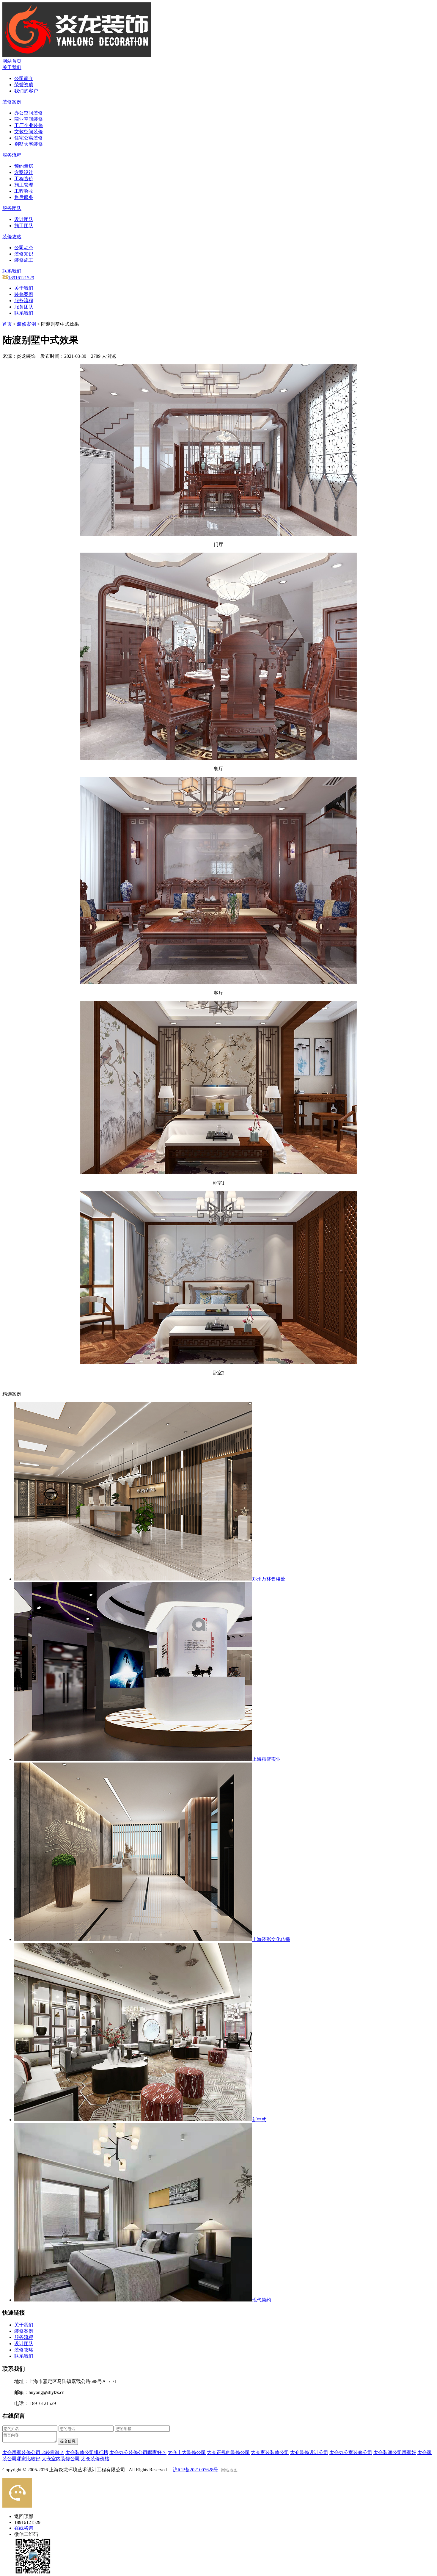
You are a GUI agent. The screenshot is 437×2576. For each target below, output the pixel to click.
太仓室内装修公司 (61, 2459)
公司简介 (24, 78)
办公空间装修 (29, 113)
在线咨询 (24, 2528)
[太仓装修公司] (77, 55)
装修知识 (24, 254)
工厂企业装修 (29, 125)
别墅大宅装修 (29, 144)
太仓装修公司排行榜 (87, 2452)
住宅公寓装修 (29, 138)
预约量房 (24, 166)
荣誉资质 (24, 85)
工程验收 (24, 191)
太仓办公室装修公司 (351, 2452)
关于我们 (24, 288)
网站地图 (229, 2470)
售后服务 (24, 197)
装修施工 (24, 260)
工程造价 (24, 179)
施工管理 (24, 185)
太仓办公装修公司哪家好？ (138, 2452)
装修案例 (24, 294)
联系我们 (24, 313)
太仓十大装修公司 (187, 2452)
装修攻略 (24, 2350)
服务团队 (24, 307)
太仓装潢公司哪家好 (395, 2452)
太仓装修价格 (95, 2459)
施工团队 (24, 226)
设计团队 (24, 219)
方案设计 (24, 172)
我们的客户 (26, 91)
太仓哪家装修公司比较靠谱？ (33, 2452)
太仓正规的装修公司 (228, 2452)
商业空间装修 (29, 119)
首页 (7, 324)
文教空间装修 (29, 132)
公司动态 (24, 248)
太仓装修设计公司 (309, 2452)
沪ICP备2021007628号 (195, 2470)
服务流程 (24, 301)
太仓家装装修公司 (270, 2452)
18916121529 (21, 278)
